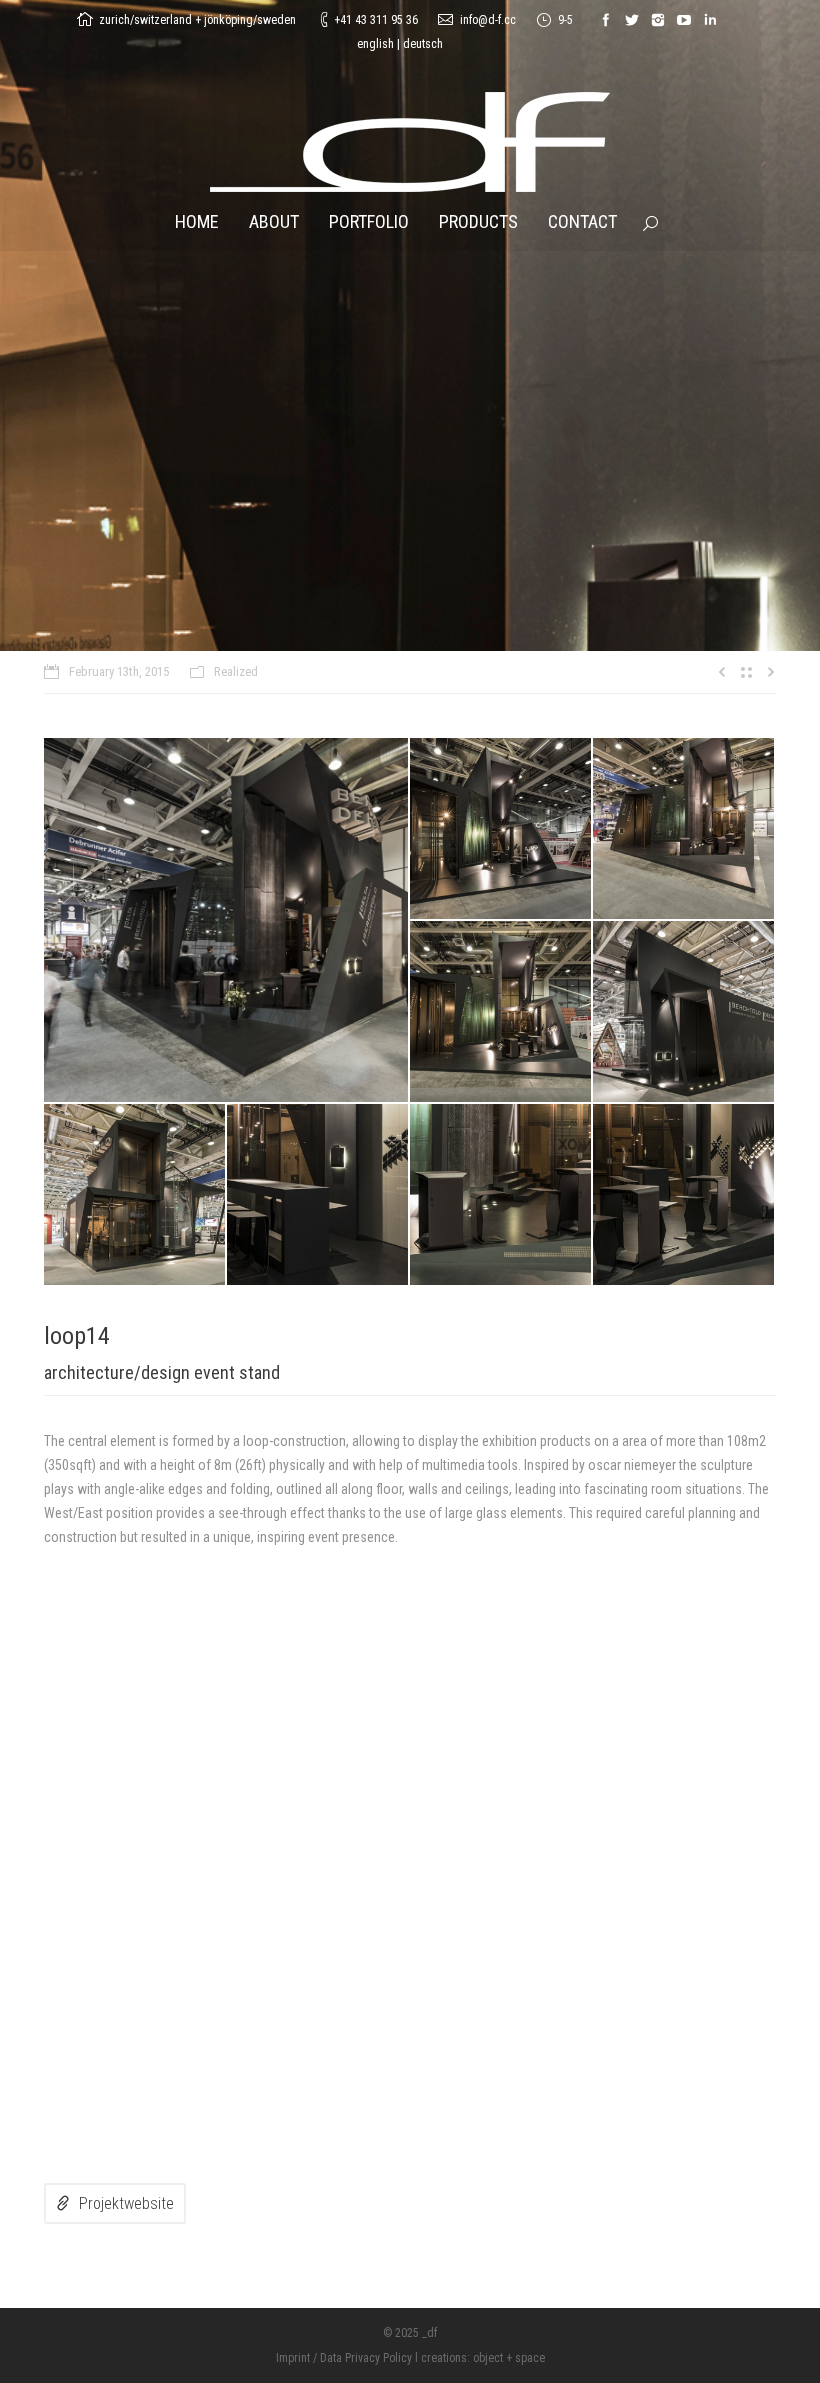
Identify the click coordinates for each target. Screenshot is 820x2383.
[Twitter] (632, 20)
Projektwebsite (126, 2203)
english (375, 44)
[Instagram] (658, 20)
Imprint (293, 2358)
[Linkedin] (710, 20)
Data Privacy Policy (366, 2358)
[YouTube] (684, 20)
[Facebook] (606, 20)
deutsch (423, 44)
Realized (236, 671)
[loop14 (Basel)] (227, 920)
